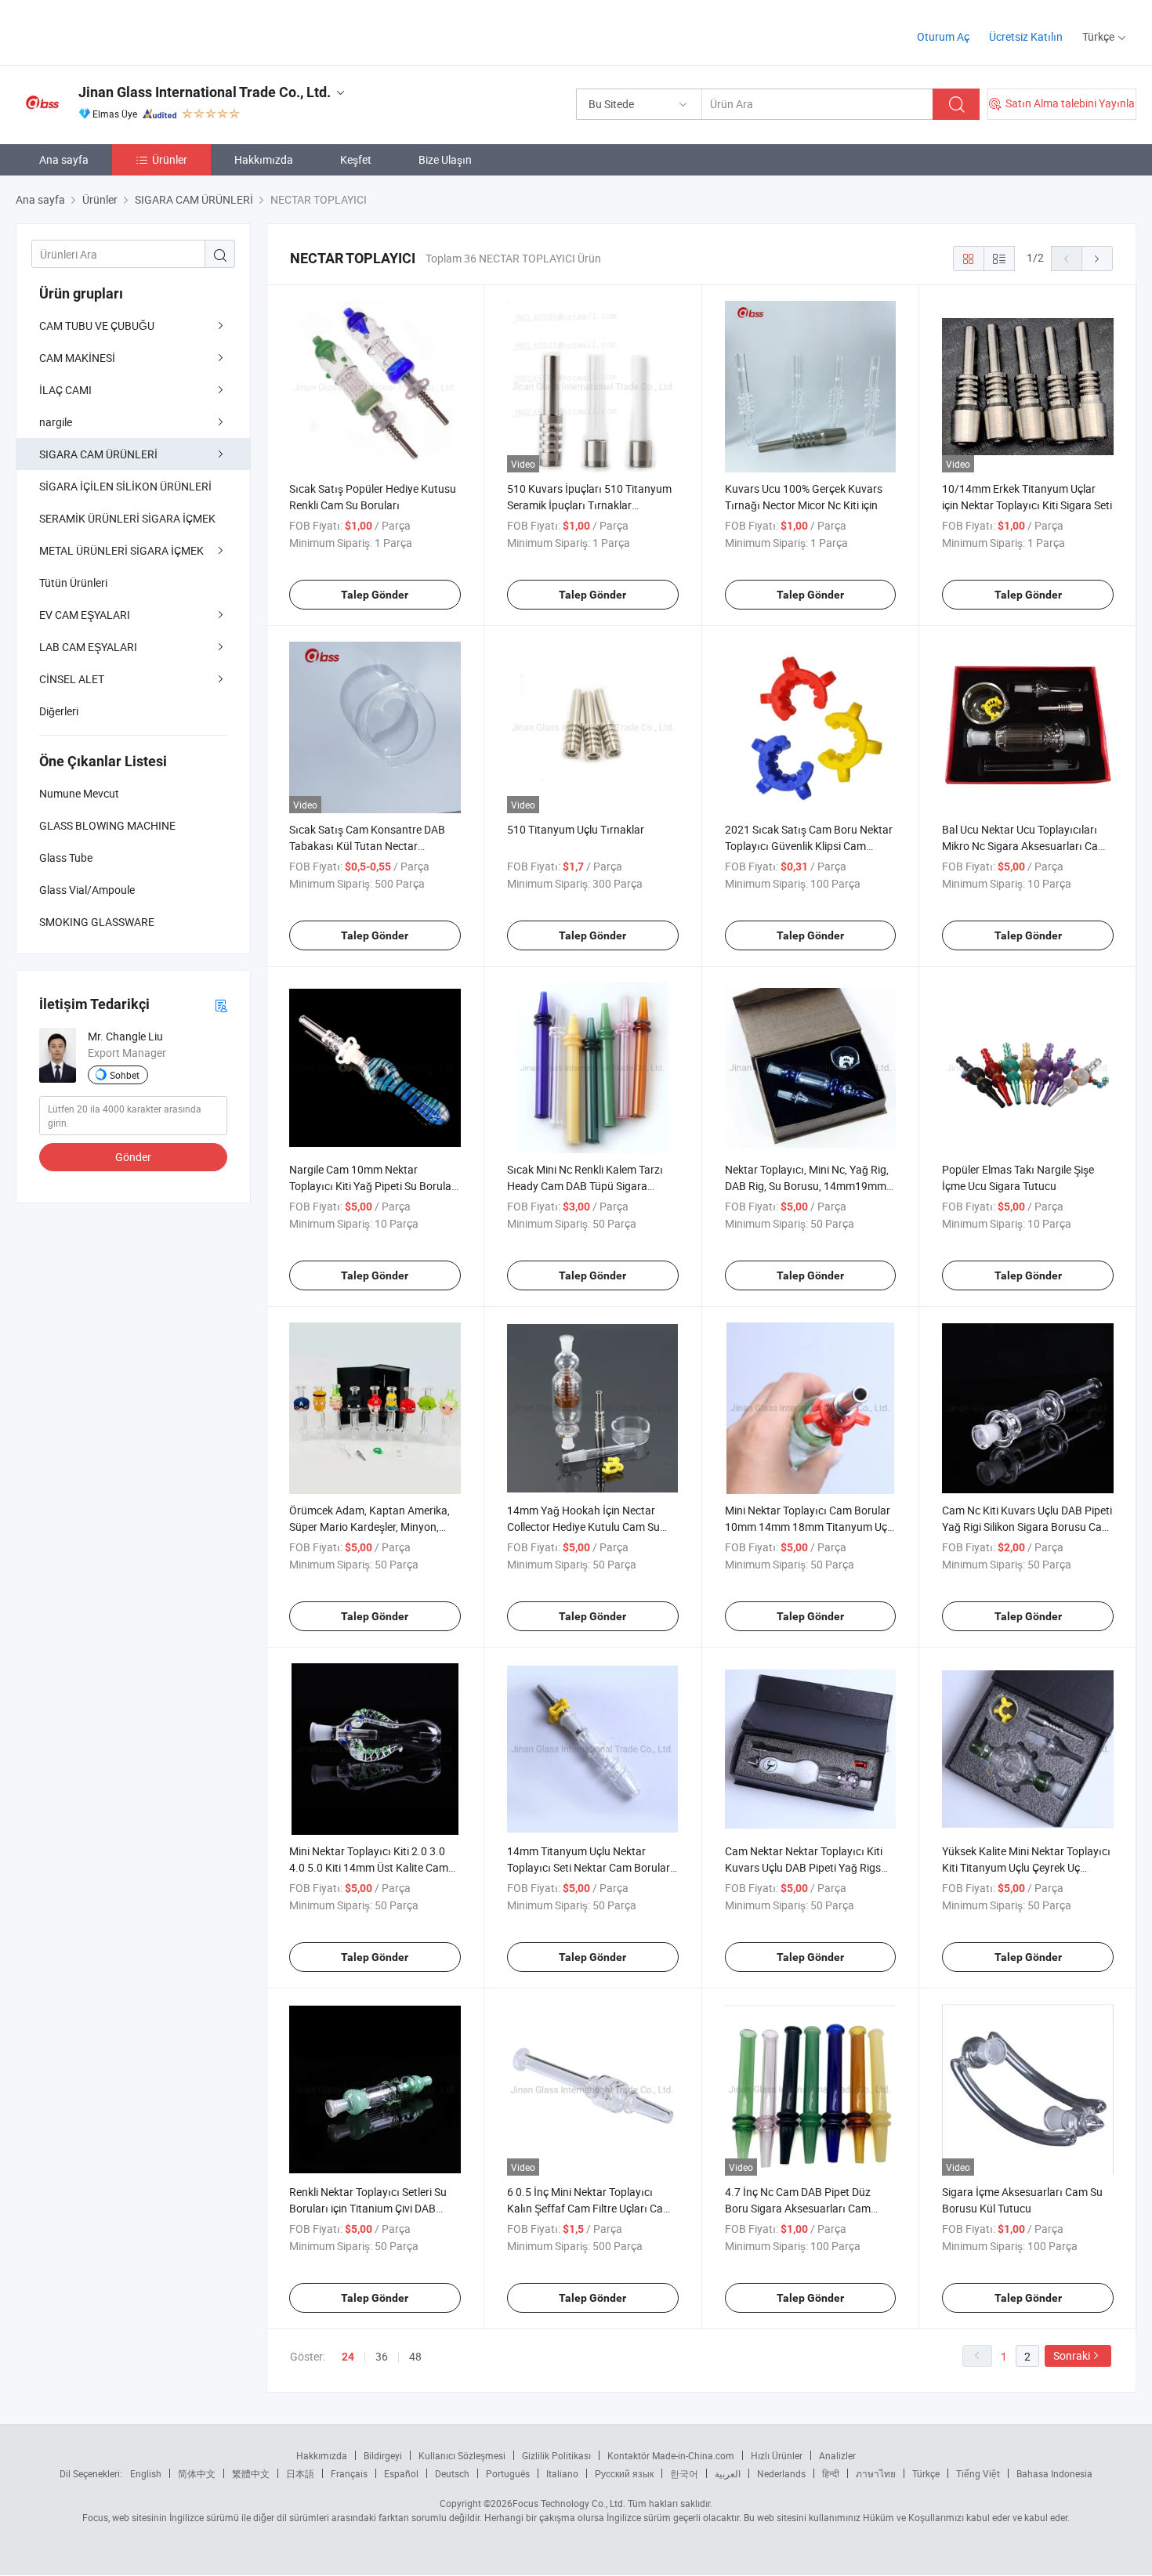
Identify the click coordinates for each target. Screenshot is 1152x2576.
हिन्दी (831, 2473)
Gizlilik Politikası (556, 2455)
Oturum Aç (943, 36)
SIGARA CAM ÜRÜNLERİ (98, 454)
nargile (56, 422)
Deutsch (452, 2473)
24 (348, 2357)
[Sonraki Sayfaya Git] (1097, 259)
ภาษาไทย (876, 2473)
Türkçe (926, 2473)
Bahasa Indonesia (1054, 2473)
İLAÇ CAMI (65, 390)
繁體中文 (251, 2473)
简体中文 (197, 2473)
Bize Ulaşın (445, 159)
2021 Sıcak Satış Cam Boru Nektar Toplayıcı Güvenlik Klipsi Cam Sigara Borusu (809, 846)
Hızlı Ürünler (777, 2455)
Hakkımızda (264, 159)
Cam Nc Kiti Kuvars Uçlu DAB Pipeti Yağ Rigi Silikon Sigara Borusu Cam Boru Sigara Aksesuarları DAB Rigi (1027, 1527)
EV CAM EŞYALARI (85, 615)
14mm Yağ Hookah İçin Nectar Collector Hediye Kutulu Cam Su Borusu (583, 1527)
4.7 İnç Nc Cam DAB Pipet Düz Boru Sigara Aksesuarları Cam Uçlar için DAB (798, 2208)
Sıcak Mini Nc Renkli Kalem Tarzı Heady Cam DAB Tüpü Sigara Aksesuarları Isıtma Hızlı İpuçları (586, 1186)
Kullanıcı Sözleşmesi (462, 2455)
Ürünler (170, 159)
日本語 (300, 2473)
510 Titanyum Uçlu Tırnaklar (576, 829)
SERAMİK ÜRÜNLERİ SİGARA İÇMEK (127, 518)
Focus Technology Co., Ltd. (569, 2503)
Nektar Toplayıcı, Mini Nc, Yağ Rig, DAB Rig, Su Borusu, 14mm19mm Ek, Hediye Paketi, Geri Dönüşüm (807, 1186)
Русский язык (624, 2473)
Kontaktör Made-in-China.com (671, 2455)
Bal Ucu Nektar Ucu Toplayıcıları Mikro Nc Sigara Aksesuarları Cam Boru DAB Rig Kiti (1025, 846)
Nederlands (781, 2473)
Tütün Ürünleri (73, 582)
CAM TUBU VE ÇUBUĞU (97, 326)
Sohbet (125, 1075)
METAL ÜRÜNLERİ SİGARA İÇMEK (121, 550)
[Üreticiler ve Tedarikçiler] (116, 31)
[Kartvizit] (221, 1005)
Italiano (562, 2473)
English (146, 2473)
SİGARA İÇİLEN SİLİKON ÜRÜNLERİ (125, 486)
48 (415, 2356)
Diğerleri (59, 711)
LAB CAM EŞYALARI (88, 647)
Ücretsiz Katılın (1026, 36)
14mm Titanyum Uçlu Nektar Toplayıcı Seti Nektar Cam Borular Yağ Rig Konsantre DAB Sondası (589, 1867)
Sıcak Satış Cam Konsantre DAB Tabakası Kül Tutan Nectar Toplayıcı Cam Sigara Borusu (367, 846)
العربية (728, 2473)
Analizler (837, 2455)
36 (382, 2356)
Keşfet (356, 159)
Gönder (133, 1157)
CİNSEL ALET (72, 679)
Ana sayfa (64, 159)
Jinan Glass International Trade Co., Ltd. (205, 92)
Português (508, 2473)
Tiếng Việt (978, 2473)
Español (401, 2473)
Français (349, 2473)
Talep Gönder (375, 595)
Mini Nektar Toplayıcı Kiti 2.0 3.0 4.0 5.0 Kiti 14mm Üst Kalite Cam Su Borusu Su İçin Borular (369, 1867)
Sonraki (1072, 2355)
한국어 (684, 2473)
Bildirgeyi (383, 2455)
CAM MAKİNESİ (77, 358)
